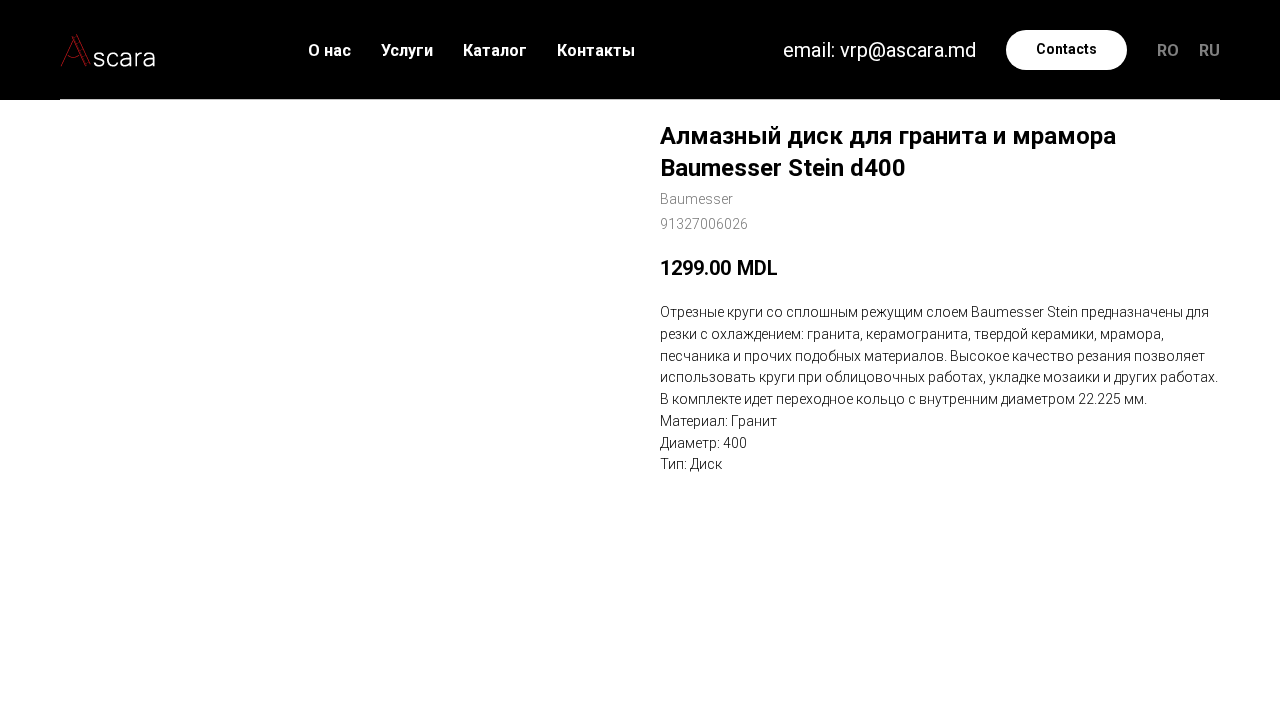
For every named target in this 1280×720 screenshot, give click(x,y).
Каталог (495, 50)
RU (1209, 50)
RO (1168, 50)
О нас (329, 50)
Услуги (407, 50)
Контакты (596, 50)
